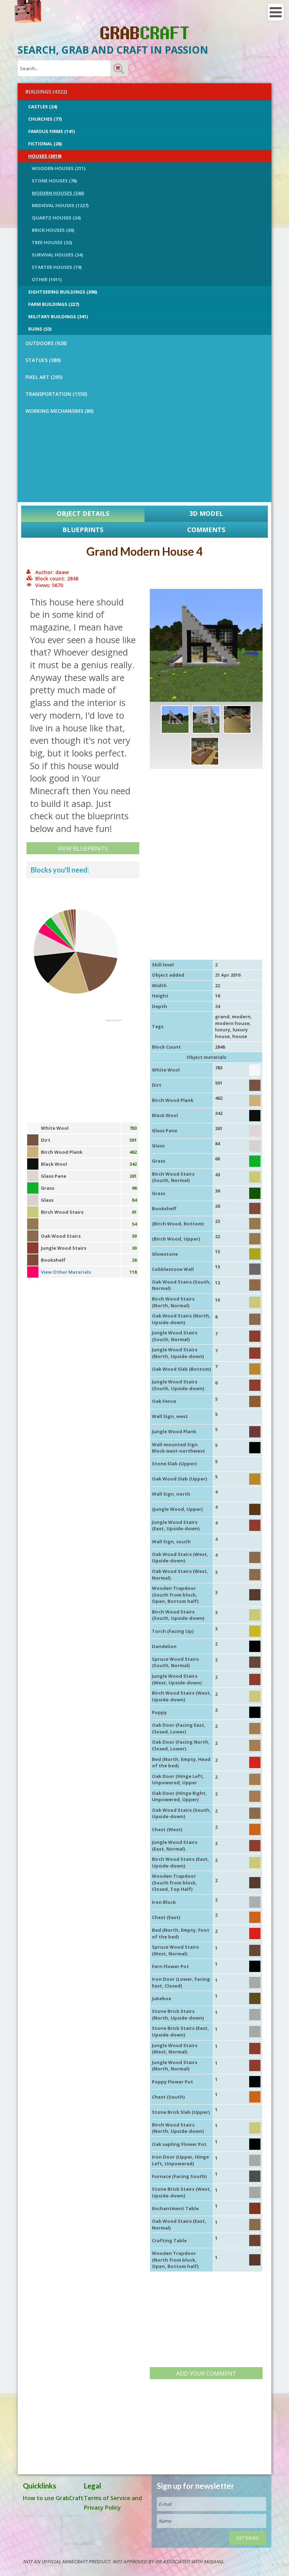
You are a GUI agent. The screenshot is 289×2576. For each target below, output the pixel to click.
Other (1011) (47, 279)
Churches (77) (45, 119)
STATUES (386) (43, 360)
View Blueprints (83, 849)
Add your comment (206, 2373)
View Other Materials (66, 1272)
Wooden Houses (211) (59, 168)
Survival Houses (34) (57, 255)
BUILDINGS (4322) (46, 92)
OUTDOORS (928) (46, 343)
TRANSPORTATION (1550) (56, 394)
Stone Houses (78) (54, 181)
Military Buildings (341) (58, 316)
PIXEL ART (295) (44, 377)
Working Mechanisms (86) (59, 411)
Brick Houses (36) (53, 230)
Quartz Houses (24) (56, 218)
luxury (223, 1030)
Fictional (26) (45, 144)
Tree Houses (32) (52, 242)
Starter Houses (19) (57, 267)
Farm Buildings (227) (54, 304)
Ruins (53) (40, 329)
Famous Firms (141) (51, 131)
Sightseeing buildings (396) (63, 292)
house (240, 1036)
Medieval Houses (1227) (60, 205)
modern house (232, 1023)
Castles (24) (43, 107)
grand (222, 1016)
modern (241, 1016)
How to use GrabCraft (53, 2498)
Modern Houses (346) (58, 193)
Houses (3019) (45, 156)
